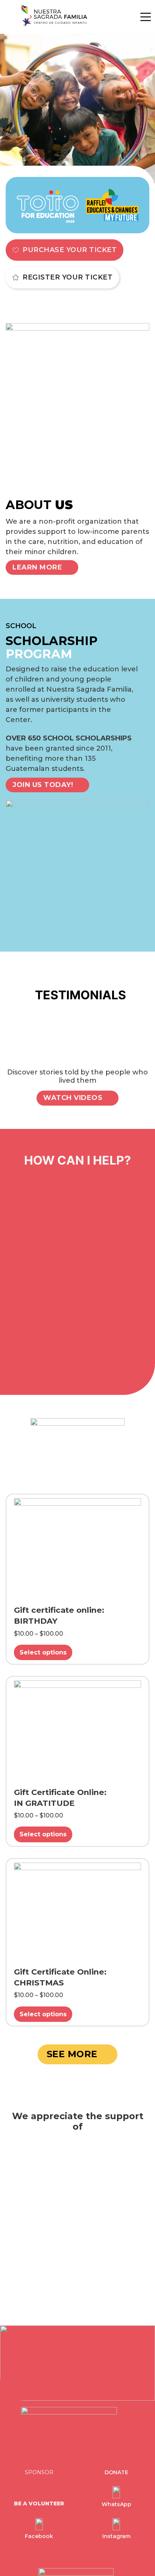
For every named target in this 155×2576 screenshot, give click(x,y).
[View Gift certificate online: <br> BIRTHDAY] (77, 1548)
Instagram (116, 2536)
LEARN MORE (37, 567)
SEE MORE (72, 2054)
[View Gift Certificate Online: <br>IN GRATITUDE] (77, 1730)
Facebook (39, 2536)
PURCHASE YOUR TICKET (70, 250)
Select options (43, 1652)
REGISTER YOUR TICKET (68, 277)
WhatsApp (116, 2504)
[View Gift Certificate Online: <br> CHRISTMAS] (77, 1911)
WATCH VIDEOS (73, 1098)
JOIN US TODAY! (43, 785)
